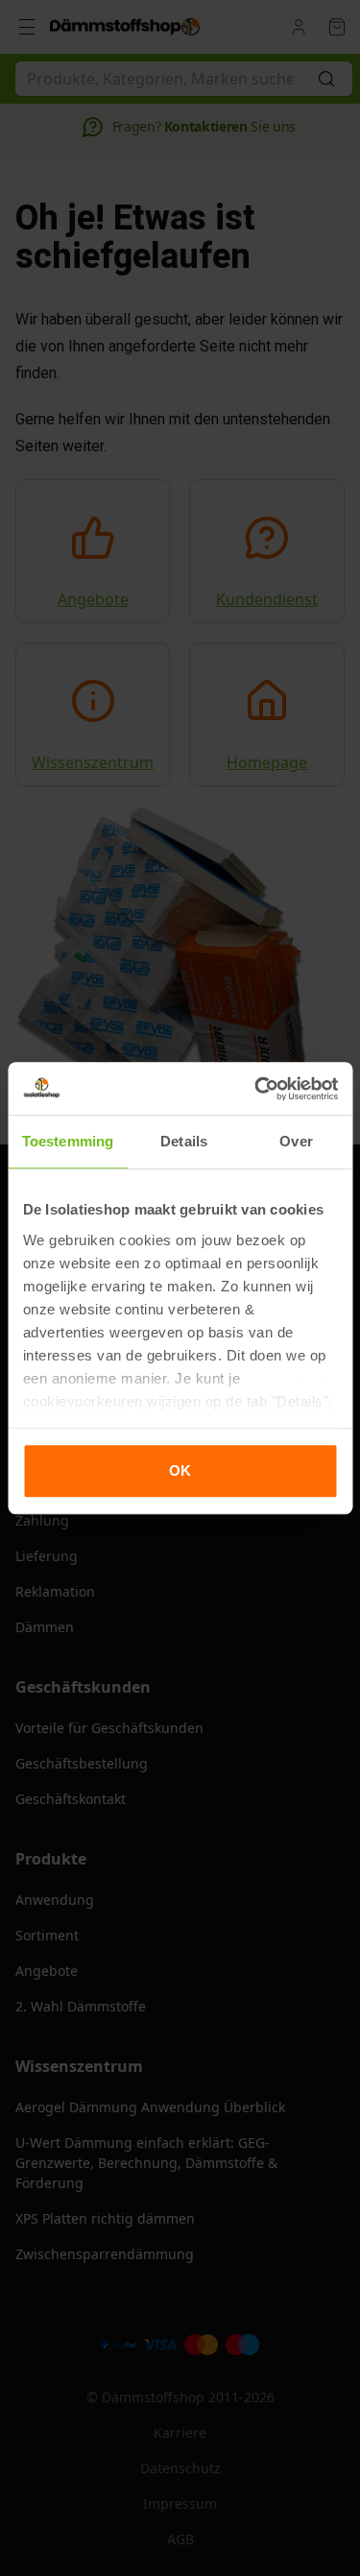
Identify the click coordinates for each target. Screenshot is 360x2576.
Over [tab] (296, 1141)
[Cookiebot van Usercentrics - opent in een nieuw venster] (256, 1089)
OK (180, 1470)
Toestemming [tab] (68, 1141)
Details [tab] (184, 1141)
